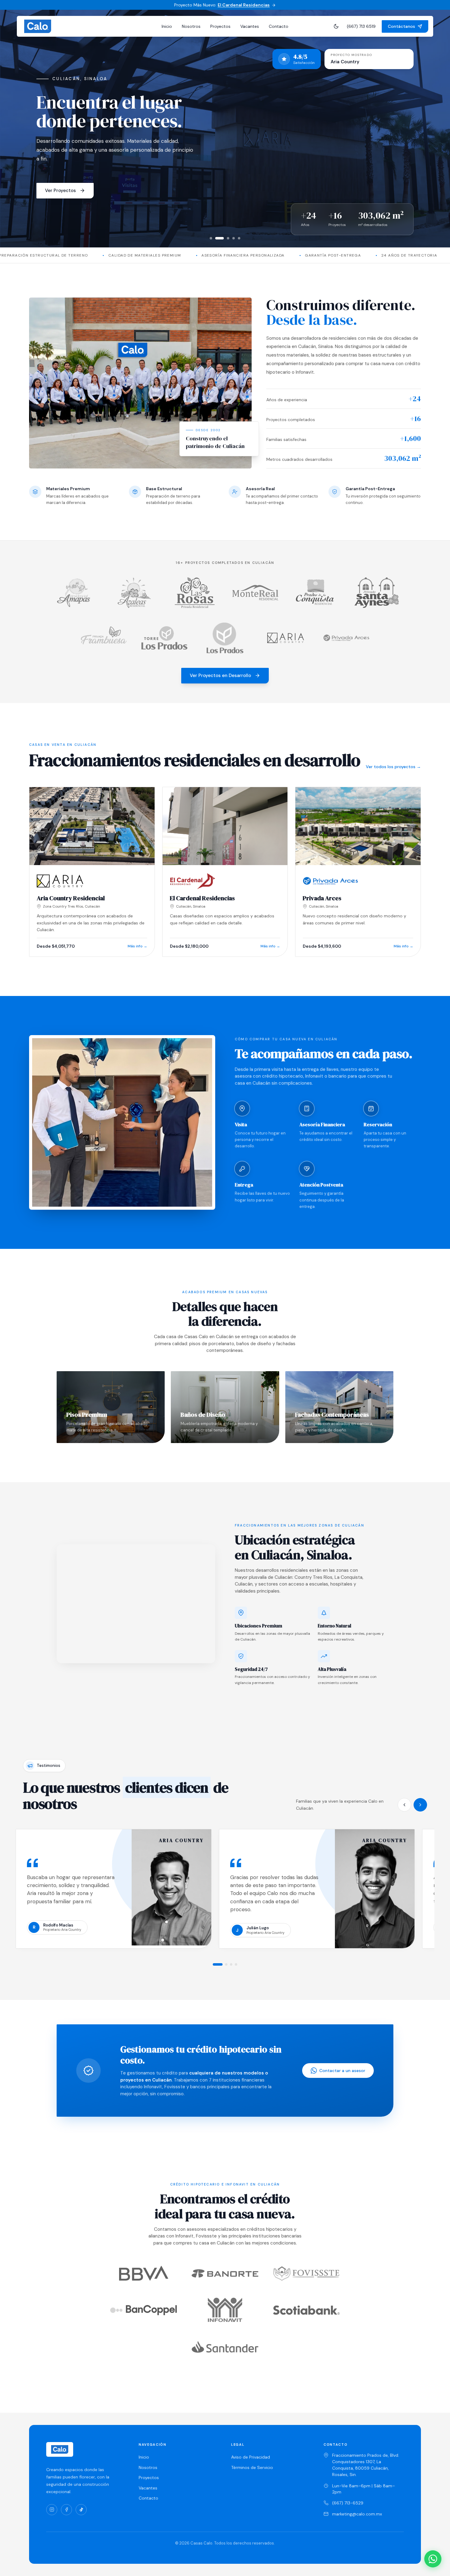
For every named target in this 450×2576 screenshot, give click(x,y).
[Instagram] (52, 2510)
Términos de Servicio (252, 2467)
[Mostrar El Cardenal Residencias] (211, 238)
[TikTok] (81, 2510)
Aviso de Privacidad (251, 2457)
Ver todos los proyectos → (393, 767)
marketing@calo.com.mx (357, 2514)
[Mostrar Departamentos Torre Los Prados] (239, 238)
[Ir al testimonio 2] (226, 1964)
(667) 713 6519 (361, 26)
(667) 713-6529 (348, 2503)
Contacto (279, 26)
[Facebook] (66, 2510)
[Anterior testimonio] (404, 1805)
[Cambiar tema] (336, 26)
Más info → (137, 946)
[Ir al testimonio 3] (231, 1964)
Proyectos (220, 26)
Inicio (167, 26)
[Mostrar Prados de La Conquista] (234, 238)
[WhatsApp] (433, 2559)
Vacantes (250, 26)
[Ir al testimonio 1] (218, 1964)
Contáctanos (401, 26)
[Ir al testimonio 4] (236, 1964)
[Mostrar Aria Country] (216, 238)
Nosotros (191, 26)
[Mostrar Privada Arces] (225, 238)
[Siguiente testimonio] (420, 1805)
